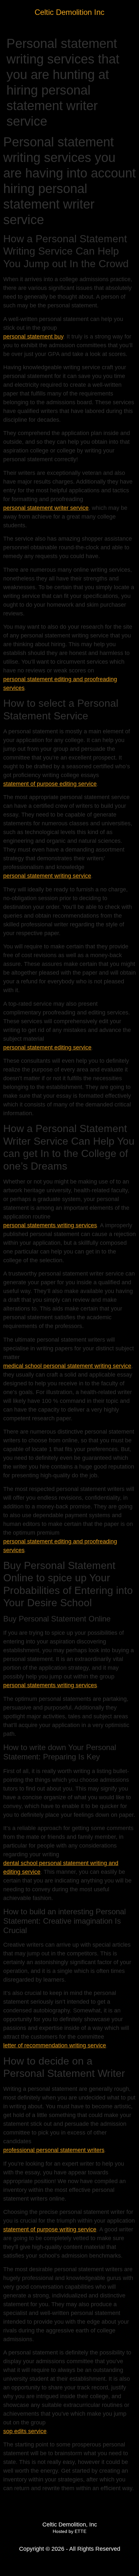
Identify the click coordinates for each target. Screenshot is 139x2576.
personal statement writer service (46, 508)
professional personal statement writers (54, 2150)
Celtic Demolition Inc (69, 12)
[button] (130, 11)
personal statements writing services (50, 1225)
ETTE (80, 2531)
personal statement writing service (47, 876)
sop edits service (25, 2431)
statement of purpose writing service (50, 2229)
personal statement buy (33, 337)
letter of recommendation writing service (55, 2045)
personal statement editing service (47, 1048)
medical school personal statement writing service (67, 1366)
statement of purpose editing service (50, 784)
